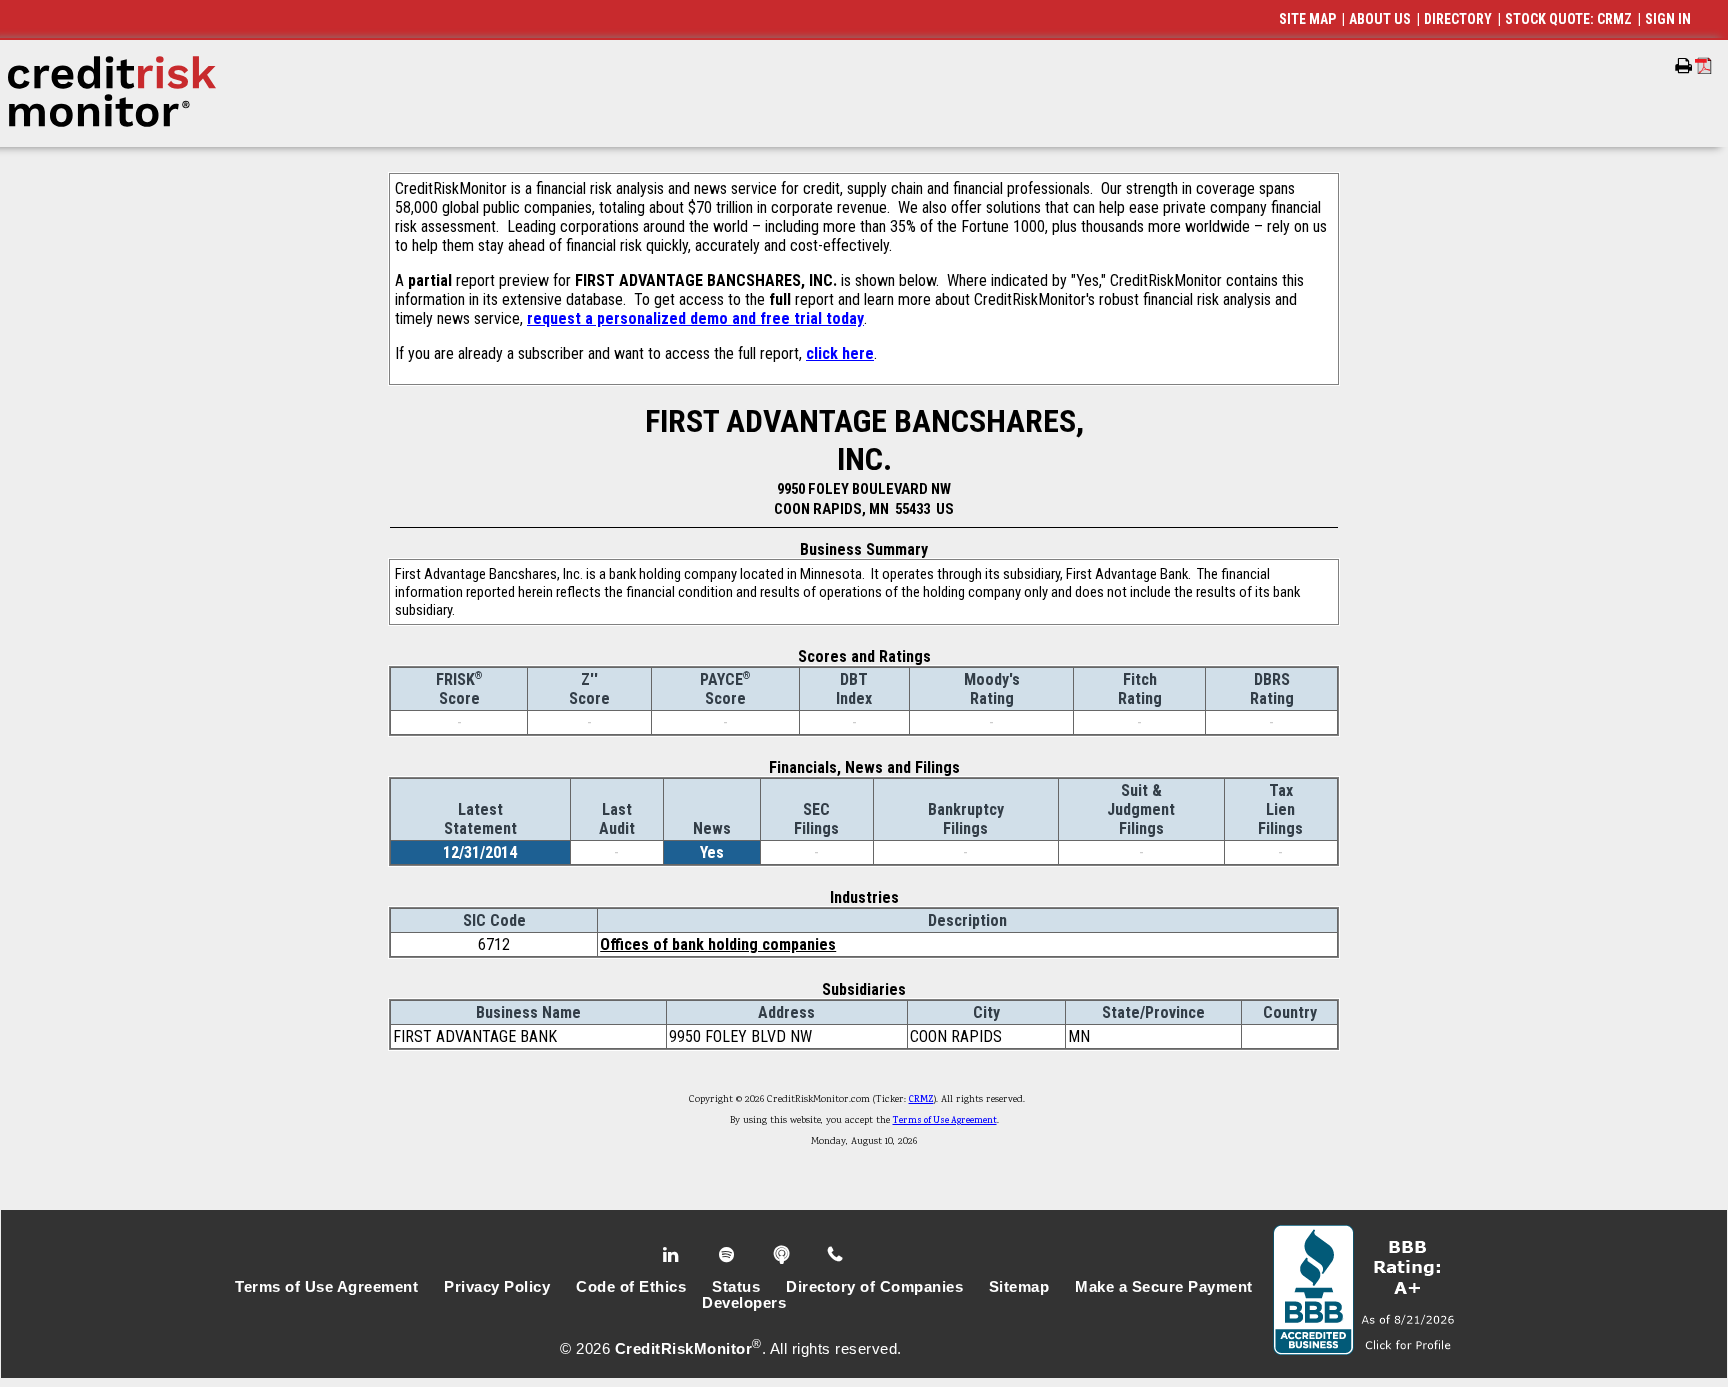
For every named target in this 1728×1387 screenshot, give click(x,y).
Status (736, 1287)
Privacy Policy (497, 1287)
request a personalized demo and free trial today (695, 318)
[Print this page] (1683, 66)
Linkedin (673, 1255)
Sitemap (1019, 1287)
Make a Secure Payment (1164, 1287)
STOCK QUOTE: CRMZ (1568, 19)
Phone (836, 1255)
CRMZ (921, 1100)
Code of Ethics (631, 1287)
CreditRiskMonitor (684, 1349)
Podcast (783, 1255)
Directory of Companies (874, 1287)
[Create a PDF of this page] (1703, 65)
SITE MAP (1307, 19)
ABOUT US (1380, 19)
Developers (744, 1303)
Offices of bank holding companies (718, 944)
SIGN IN (1668, 19)
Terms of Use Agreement (945, 1121)
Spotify (728, 1255)
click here (840, 353)
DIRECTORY (1458, 19)
